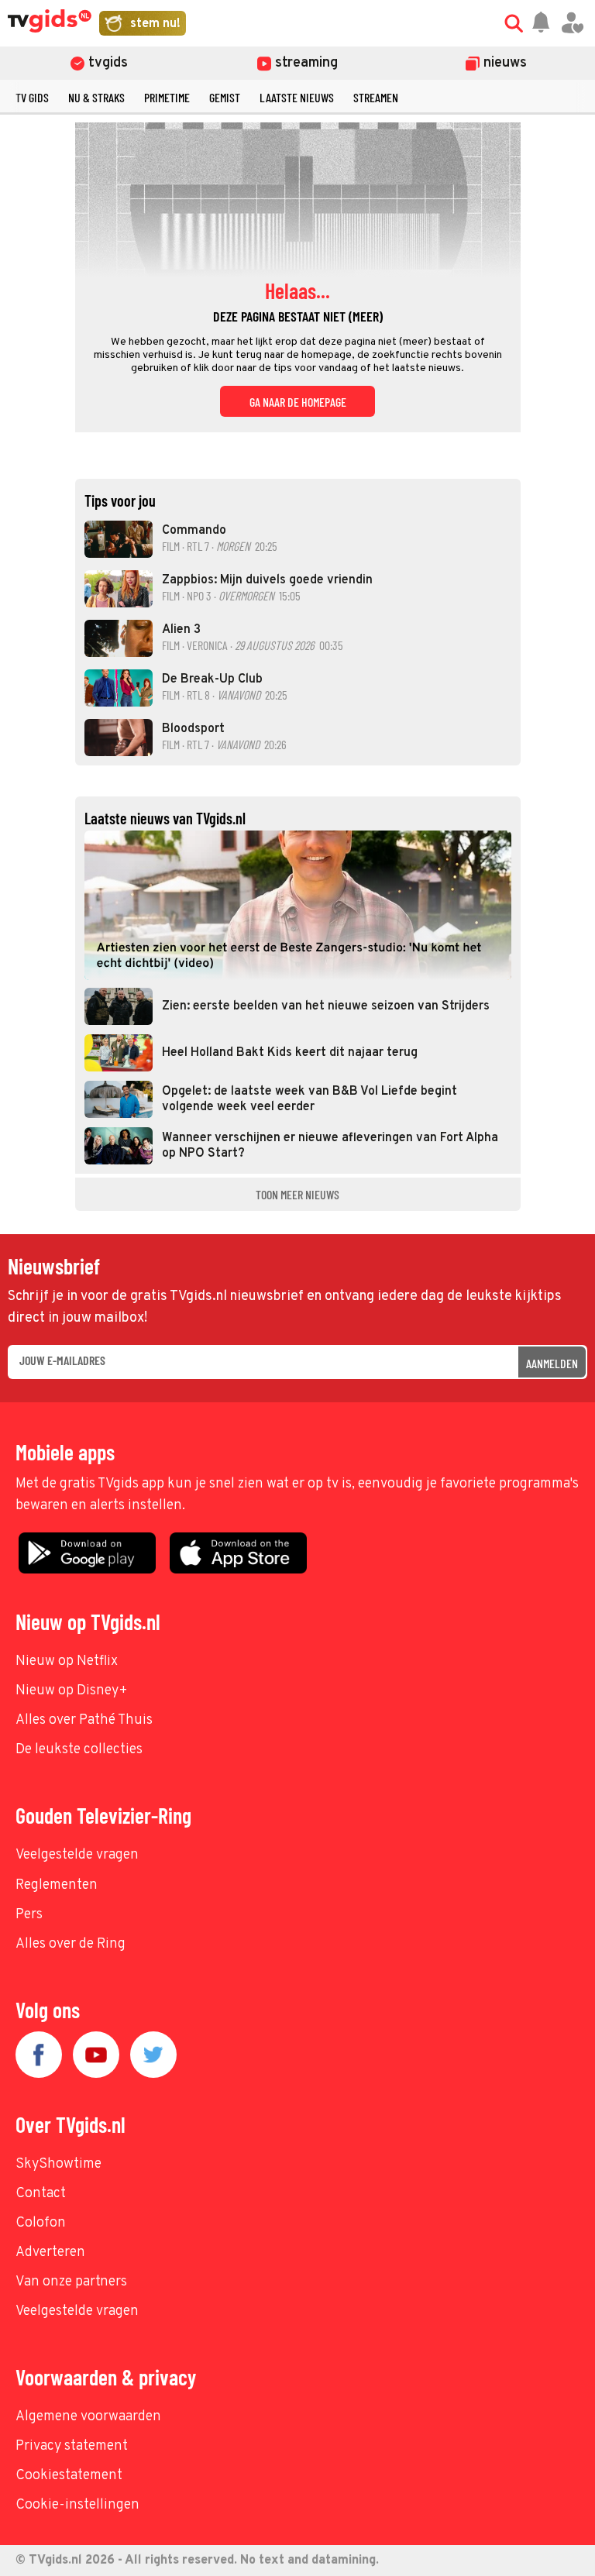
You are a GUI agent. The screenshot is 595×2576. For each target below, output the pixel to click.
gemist (225, 97)
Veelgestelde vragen (77, 1855)
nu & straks (96, 97)
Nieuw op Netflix (67, 1661)
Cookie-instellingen (77, 2505)
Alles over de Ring (71, 1944)
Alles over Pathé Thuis (84, 1720)
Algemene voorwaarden (88, 2417)
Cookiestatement (69, 2476)
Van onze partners (71, 2282)
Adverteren (50, 2253)
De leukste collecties (79, 1750)
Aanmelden (552, 1363)
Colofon (41, 2223)
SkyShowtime (58, 2164)
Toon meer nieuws (297, 1194)
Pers (29, 1915)
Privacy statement (72, 2446)
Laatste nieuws (297, 97)
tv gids (32, 97)
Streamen (376, 97)
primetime (167, 97)
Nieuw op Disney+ (72, 1691)
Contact (41, 2194)
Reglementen (57, 1885)
